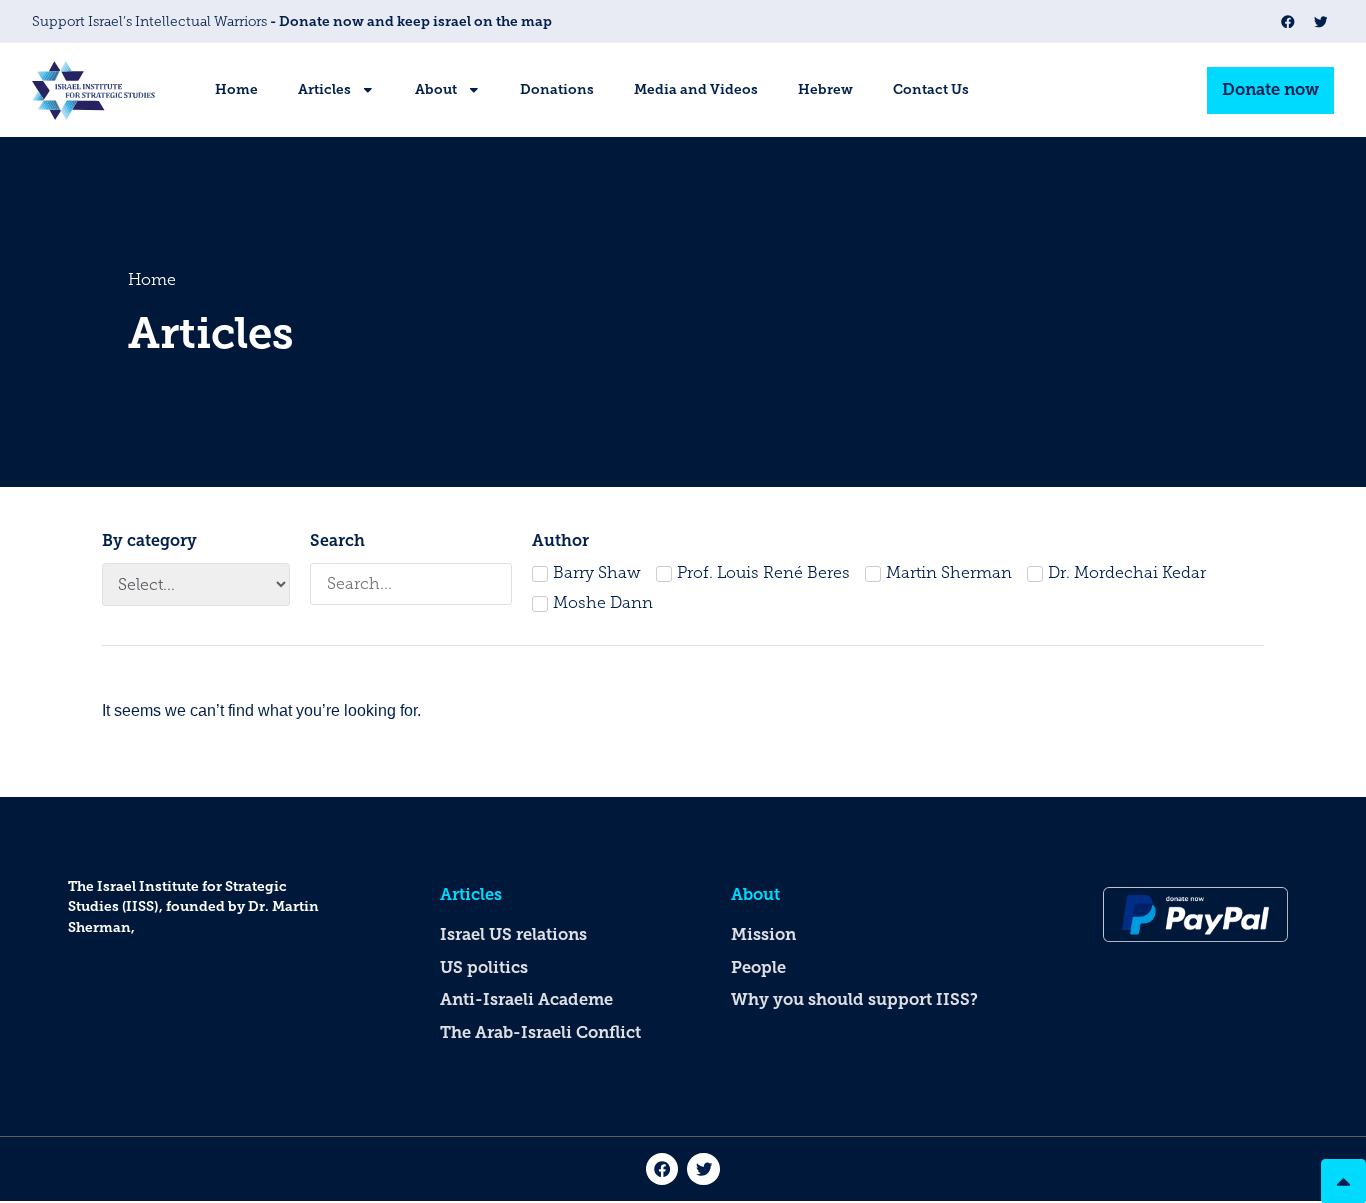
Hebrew (825, 89)
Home (236, 89)
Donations (557, 89)
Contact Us (931, 89)
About (436, 89)
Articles (324, 89)
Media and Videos (696, 89)
